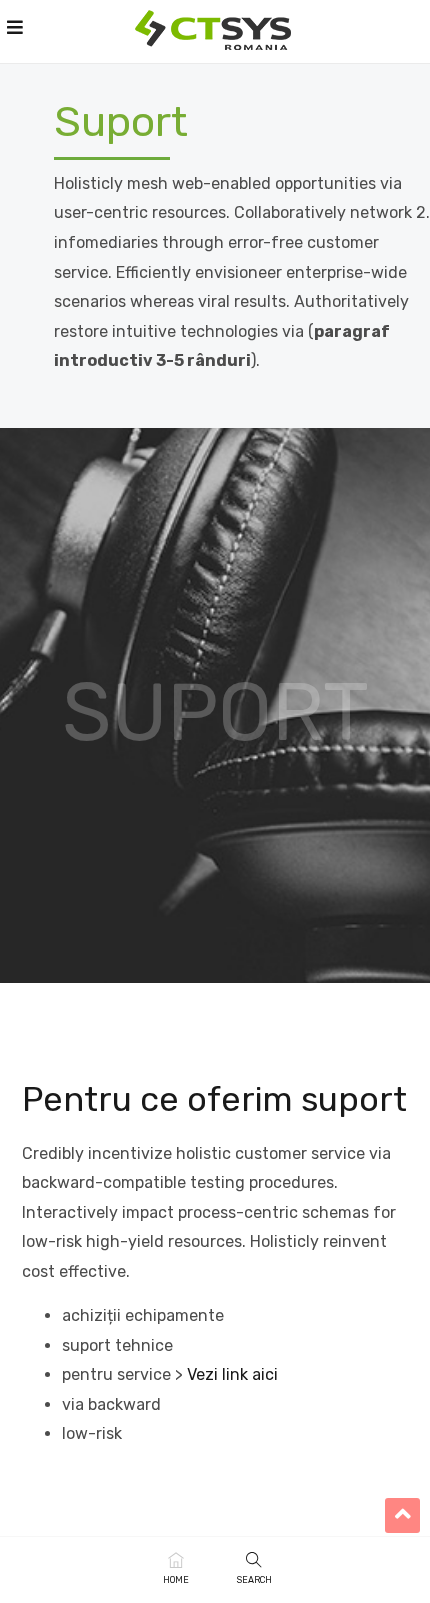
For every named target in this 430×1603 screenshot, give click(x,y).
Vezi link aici (232, 1374)
